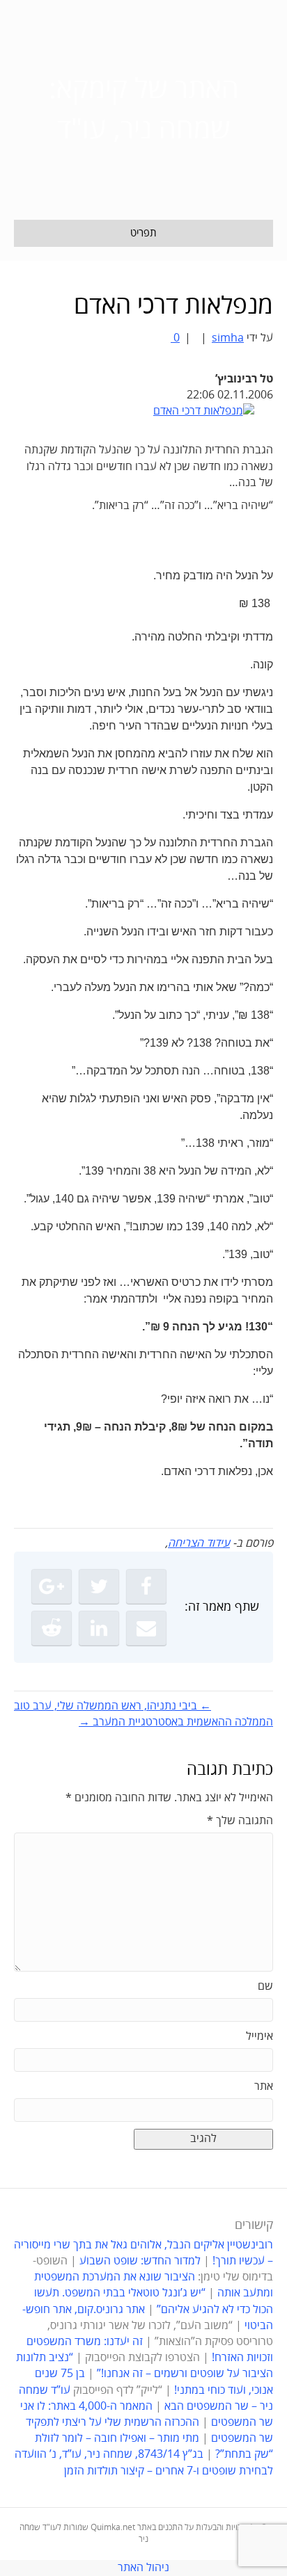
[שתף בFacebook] (146, 1586)
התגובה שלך (240, 1821)
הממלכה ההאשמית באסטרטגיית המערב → (176, 1722)
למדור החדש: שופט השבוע (140, 2261)
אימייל (259, 2036)
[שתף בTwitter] (99, 1586)
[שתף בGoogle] (52, 1586)
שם (265, 1986)
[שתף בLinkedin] (99, 1628)
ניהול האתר (143, 2568)
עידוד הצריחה (199, 1543)
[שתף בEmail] (146, 1628)
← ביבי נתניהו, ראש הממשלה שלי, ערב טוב (113, 1706)
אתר (264, 2086)
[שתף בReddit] (52, 1628)
